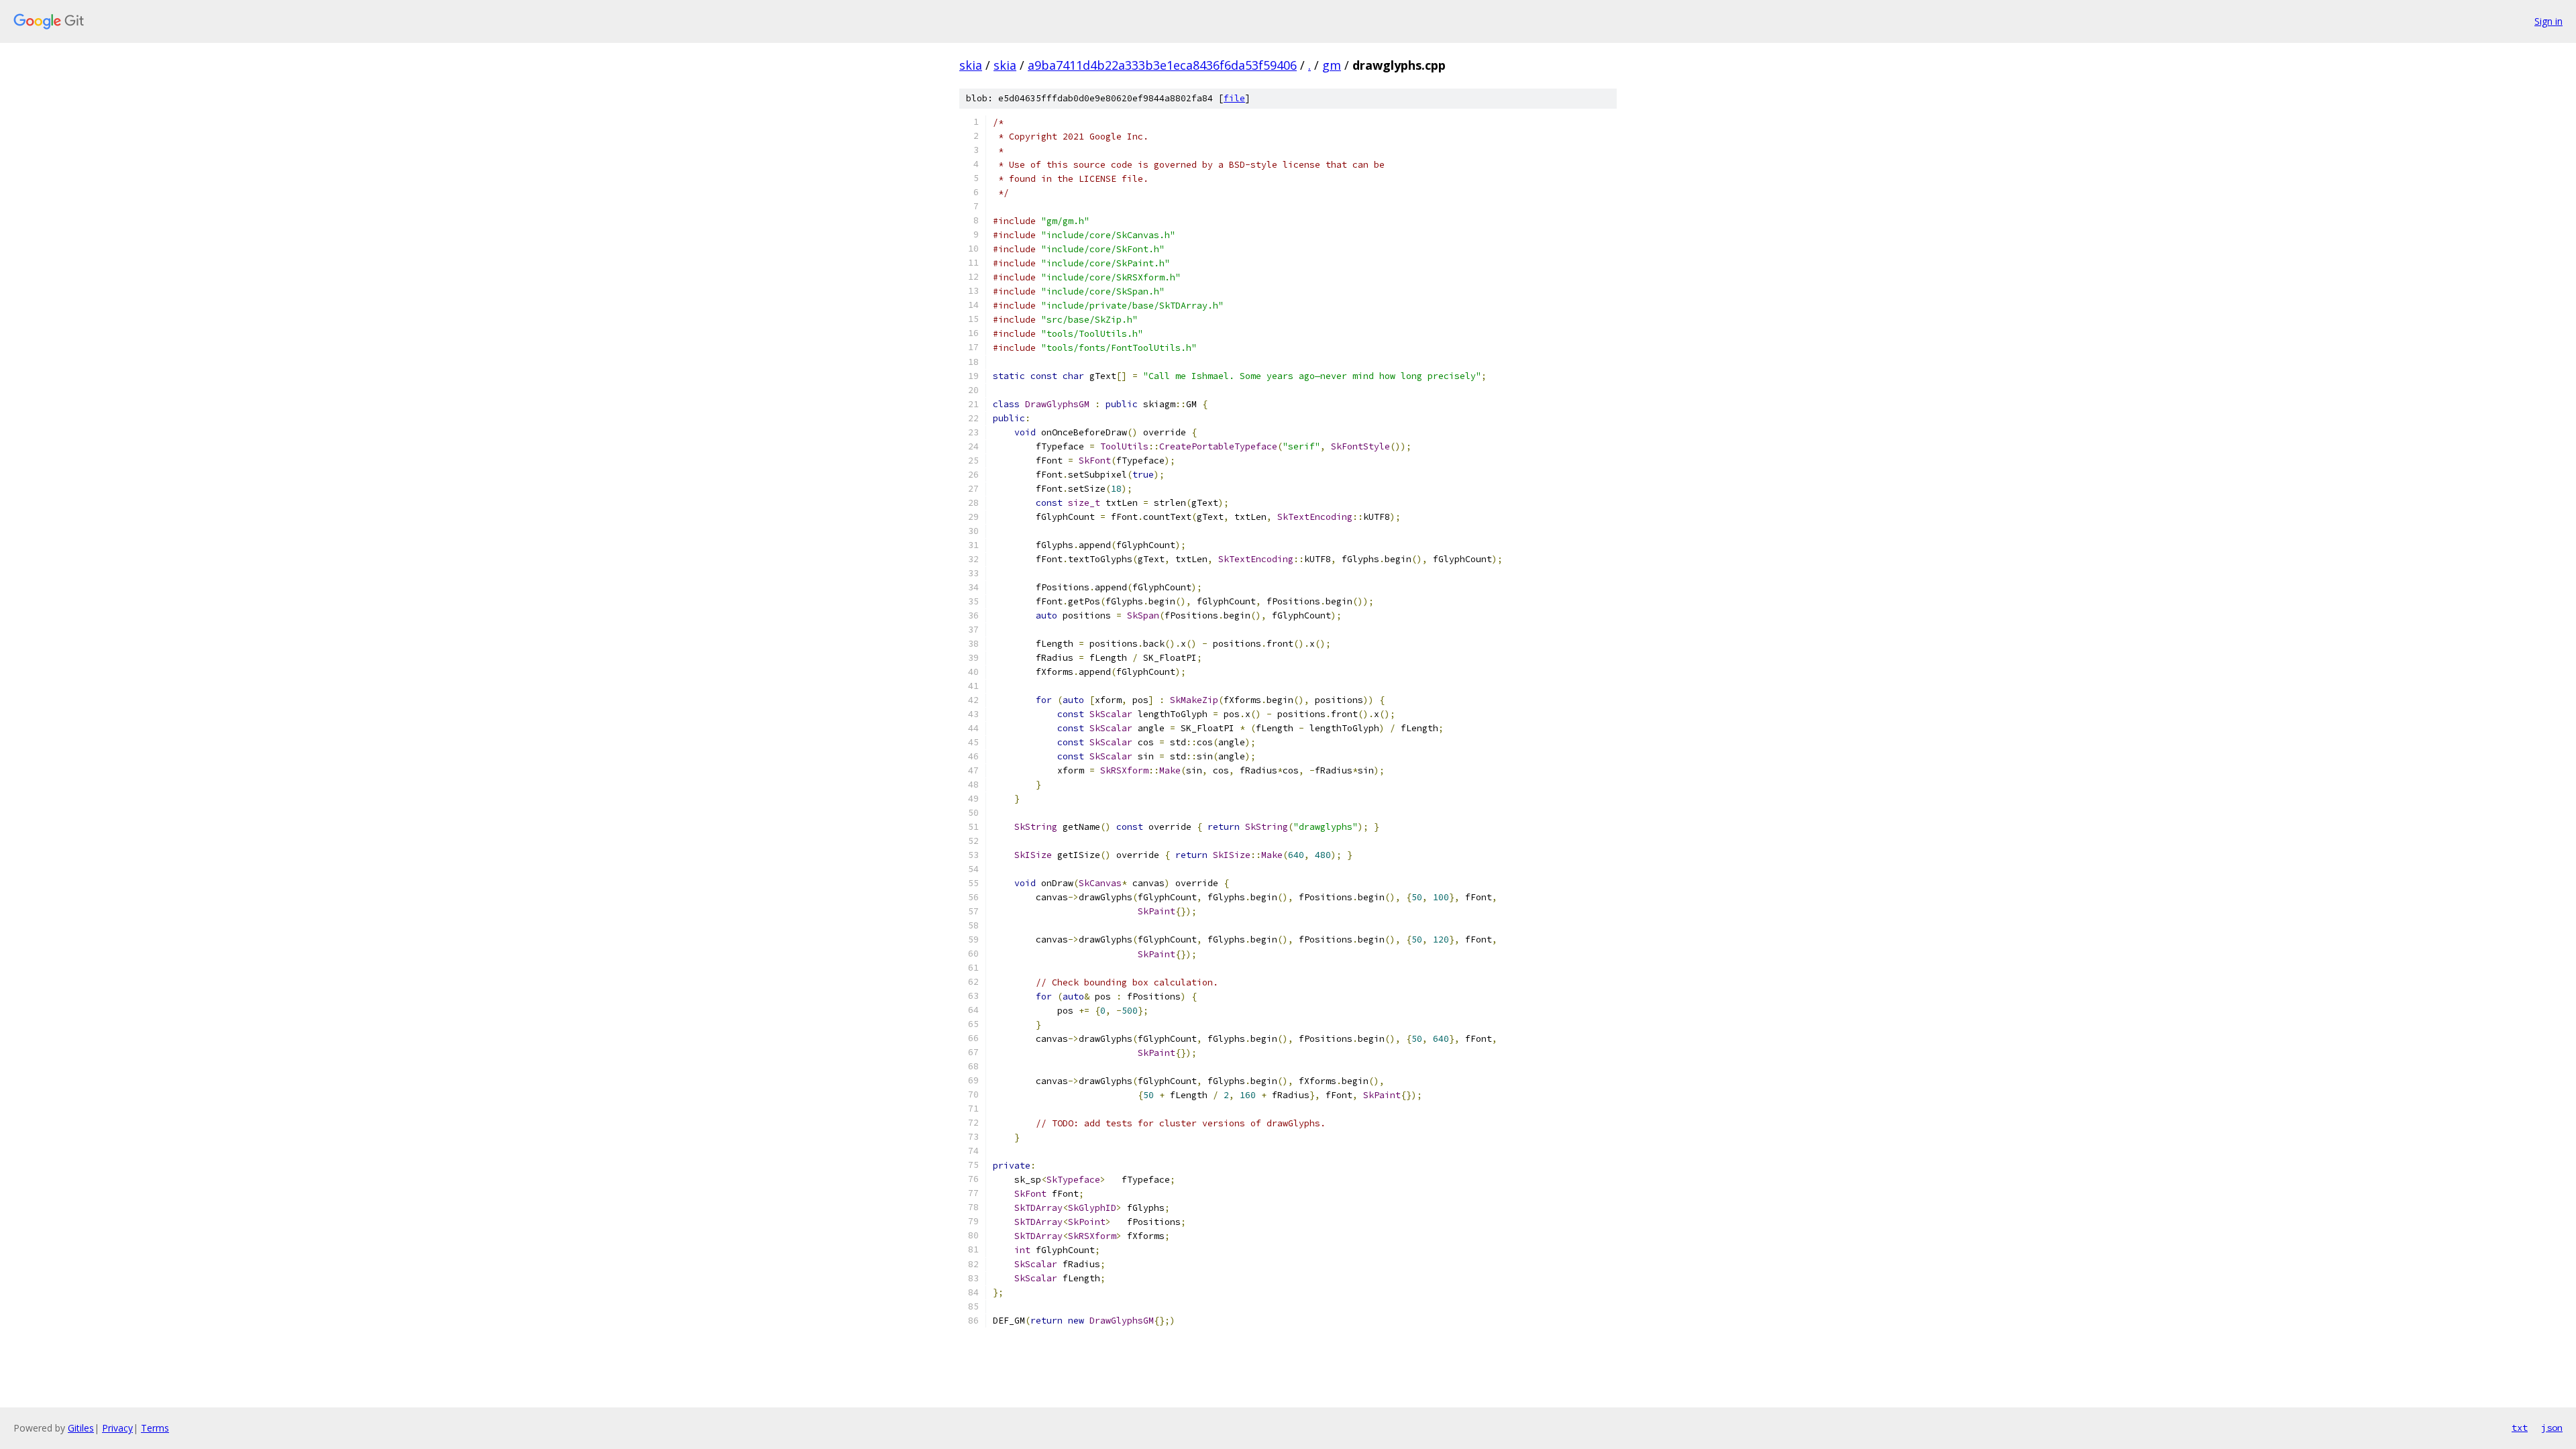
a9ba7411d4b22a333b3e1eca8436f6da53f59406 (1162, 65)
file (1234, 98)
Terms (155, 1428)
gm (1332, 65)
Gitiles (81, 1428)
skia (971, 65)
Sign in (2548, 21)
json (2552, 1428)
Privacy (117, 1428)
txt (2520, 1428)
